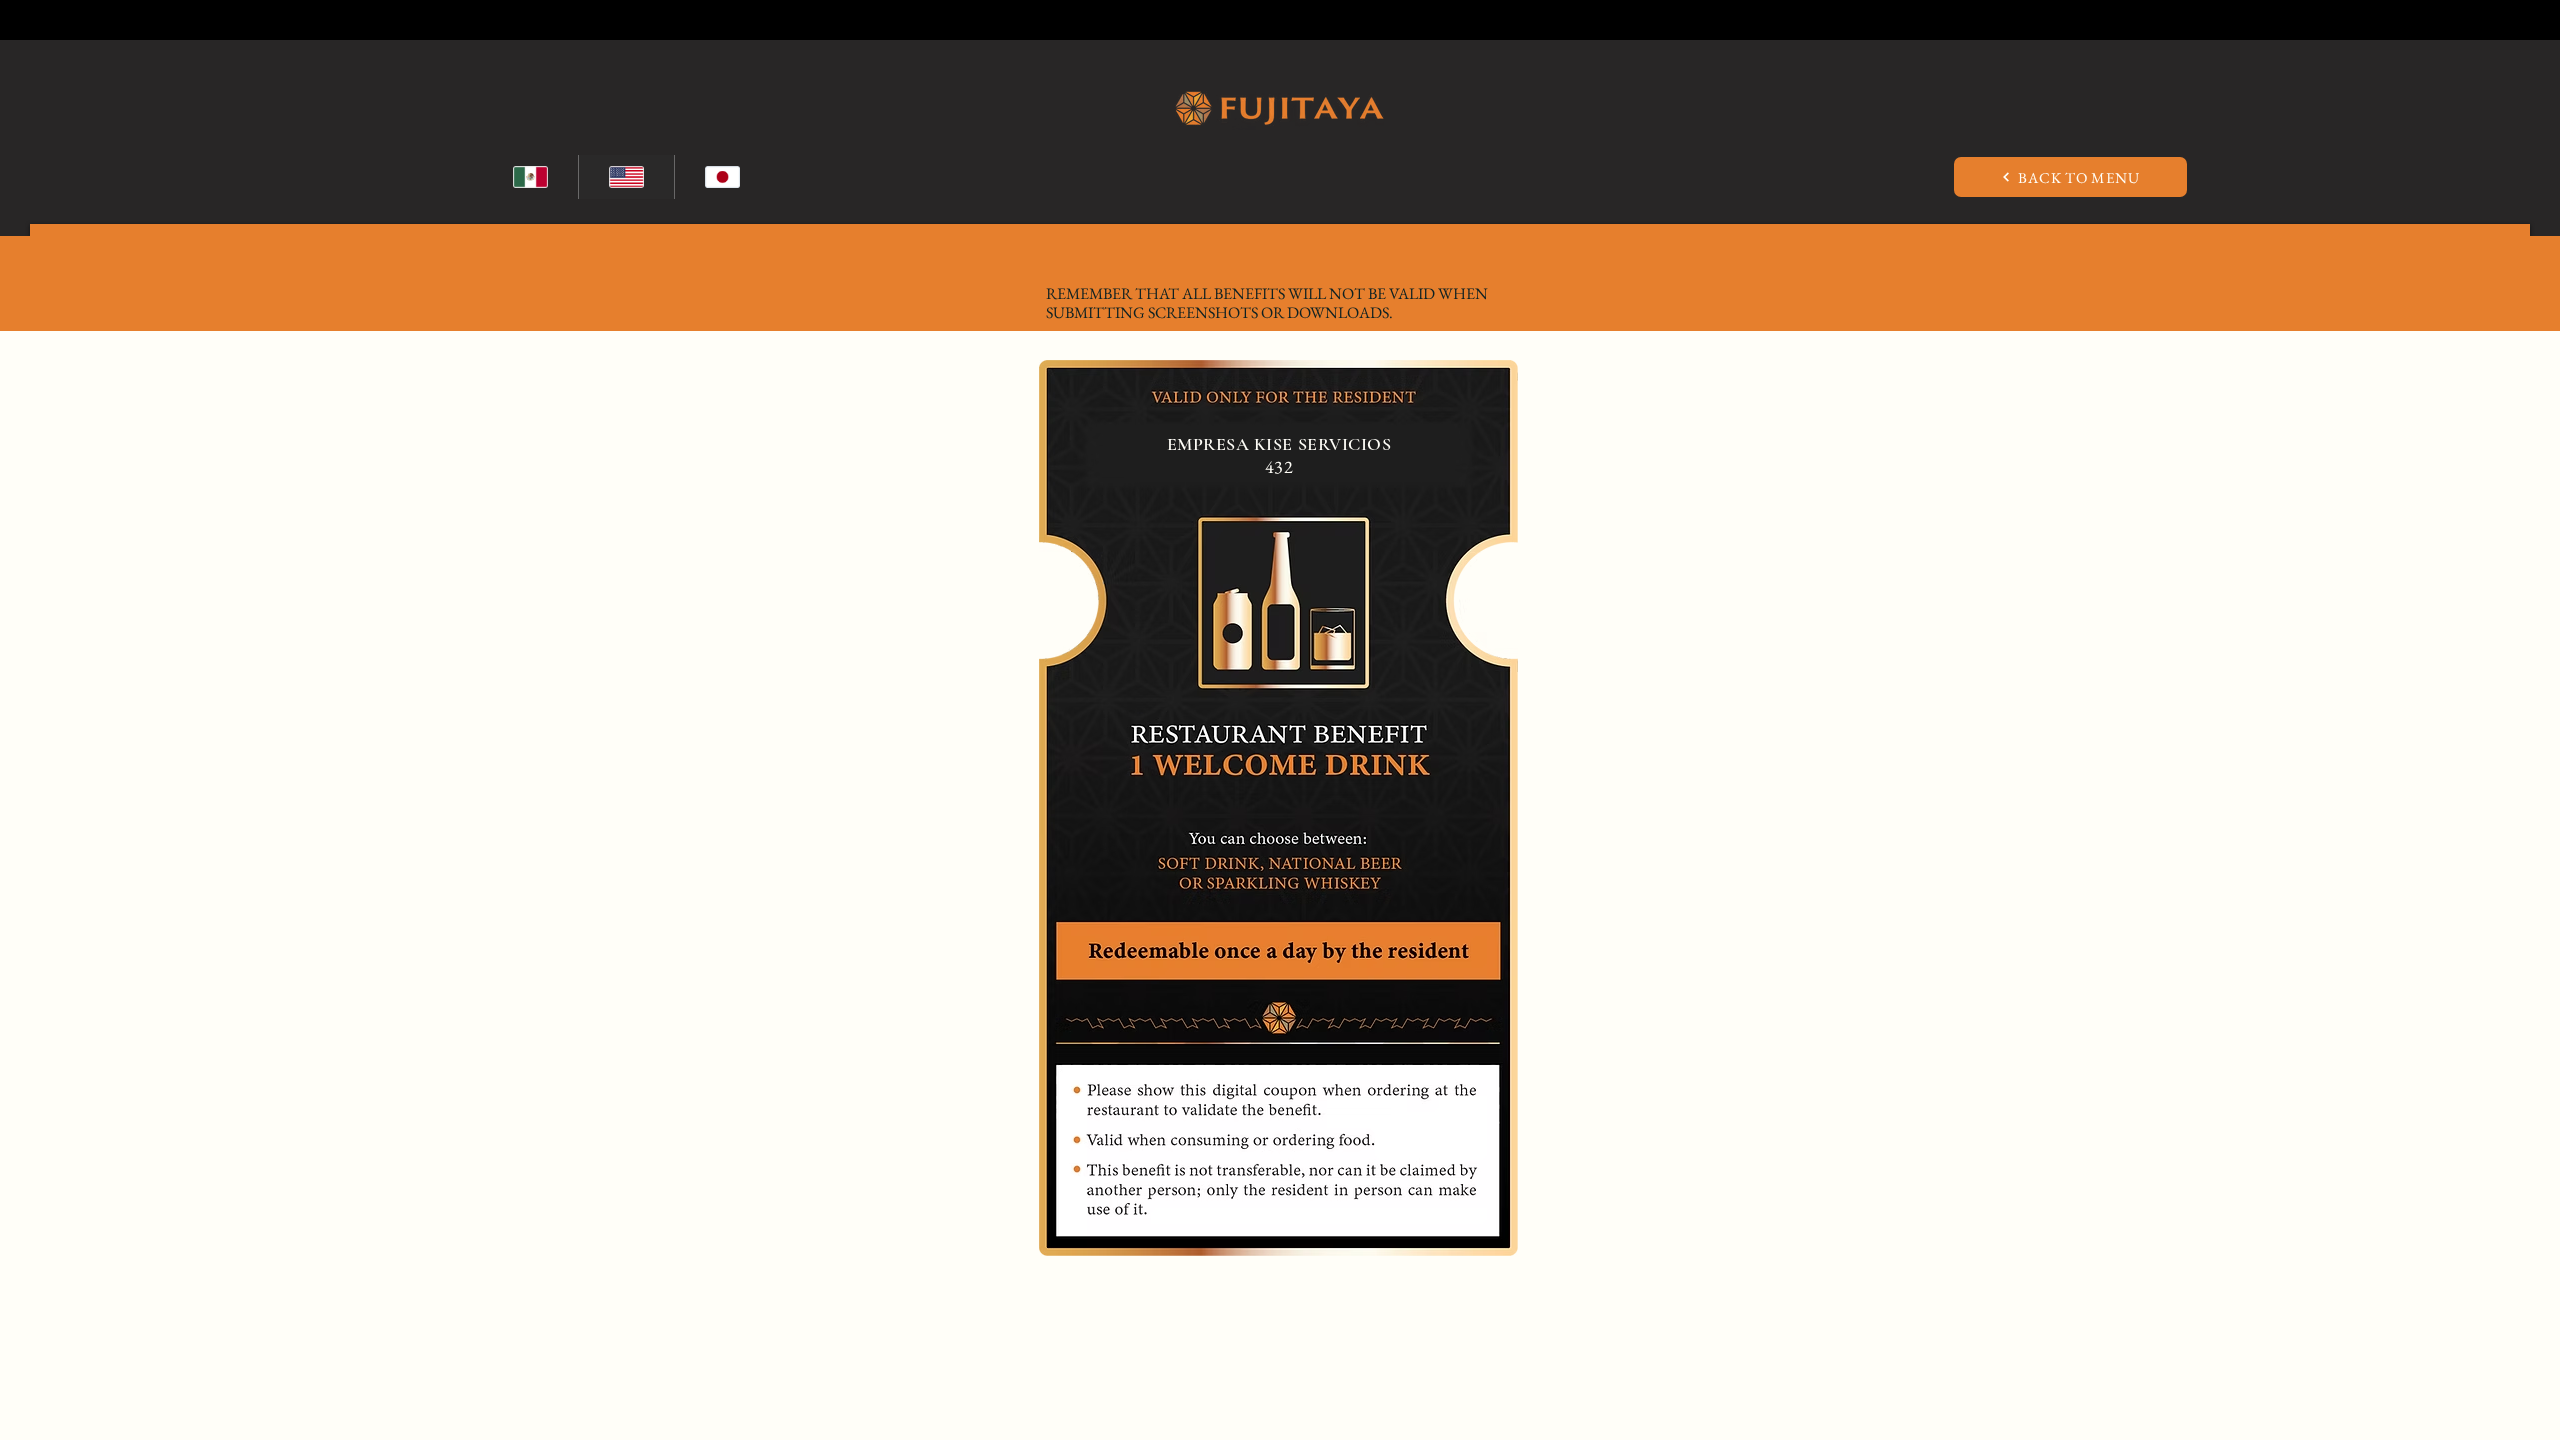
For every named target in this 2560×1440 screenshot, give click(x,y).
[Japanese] (722, 177)
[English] (626, 177)
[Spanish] (530, 177)
